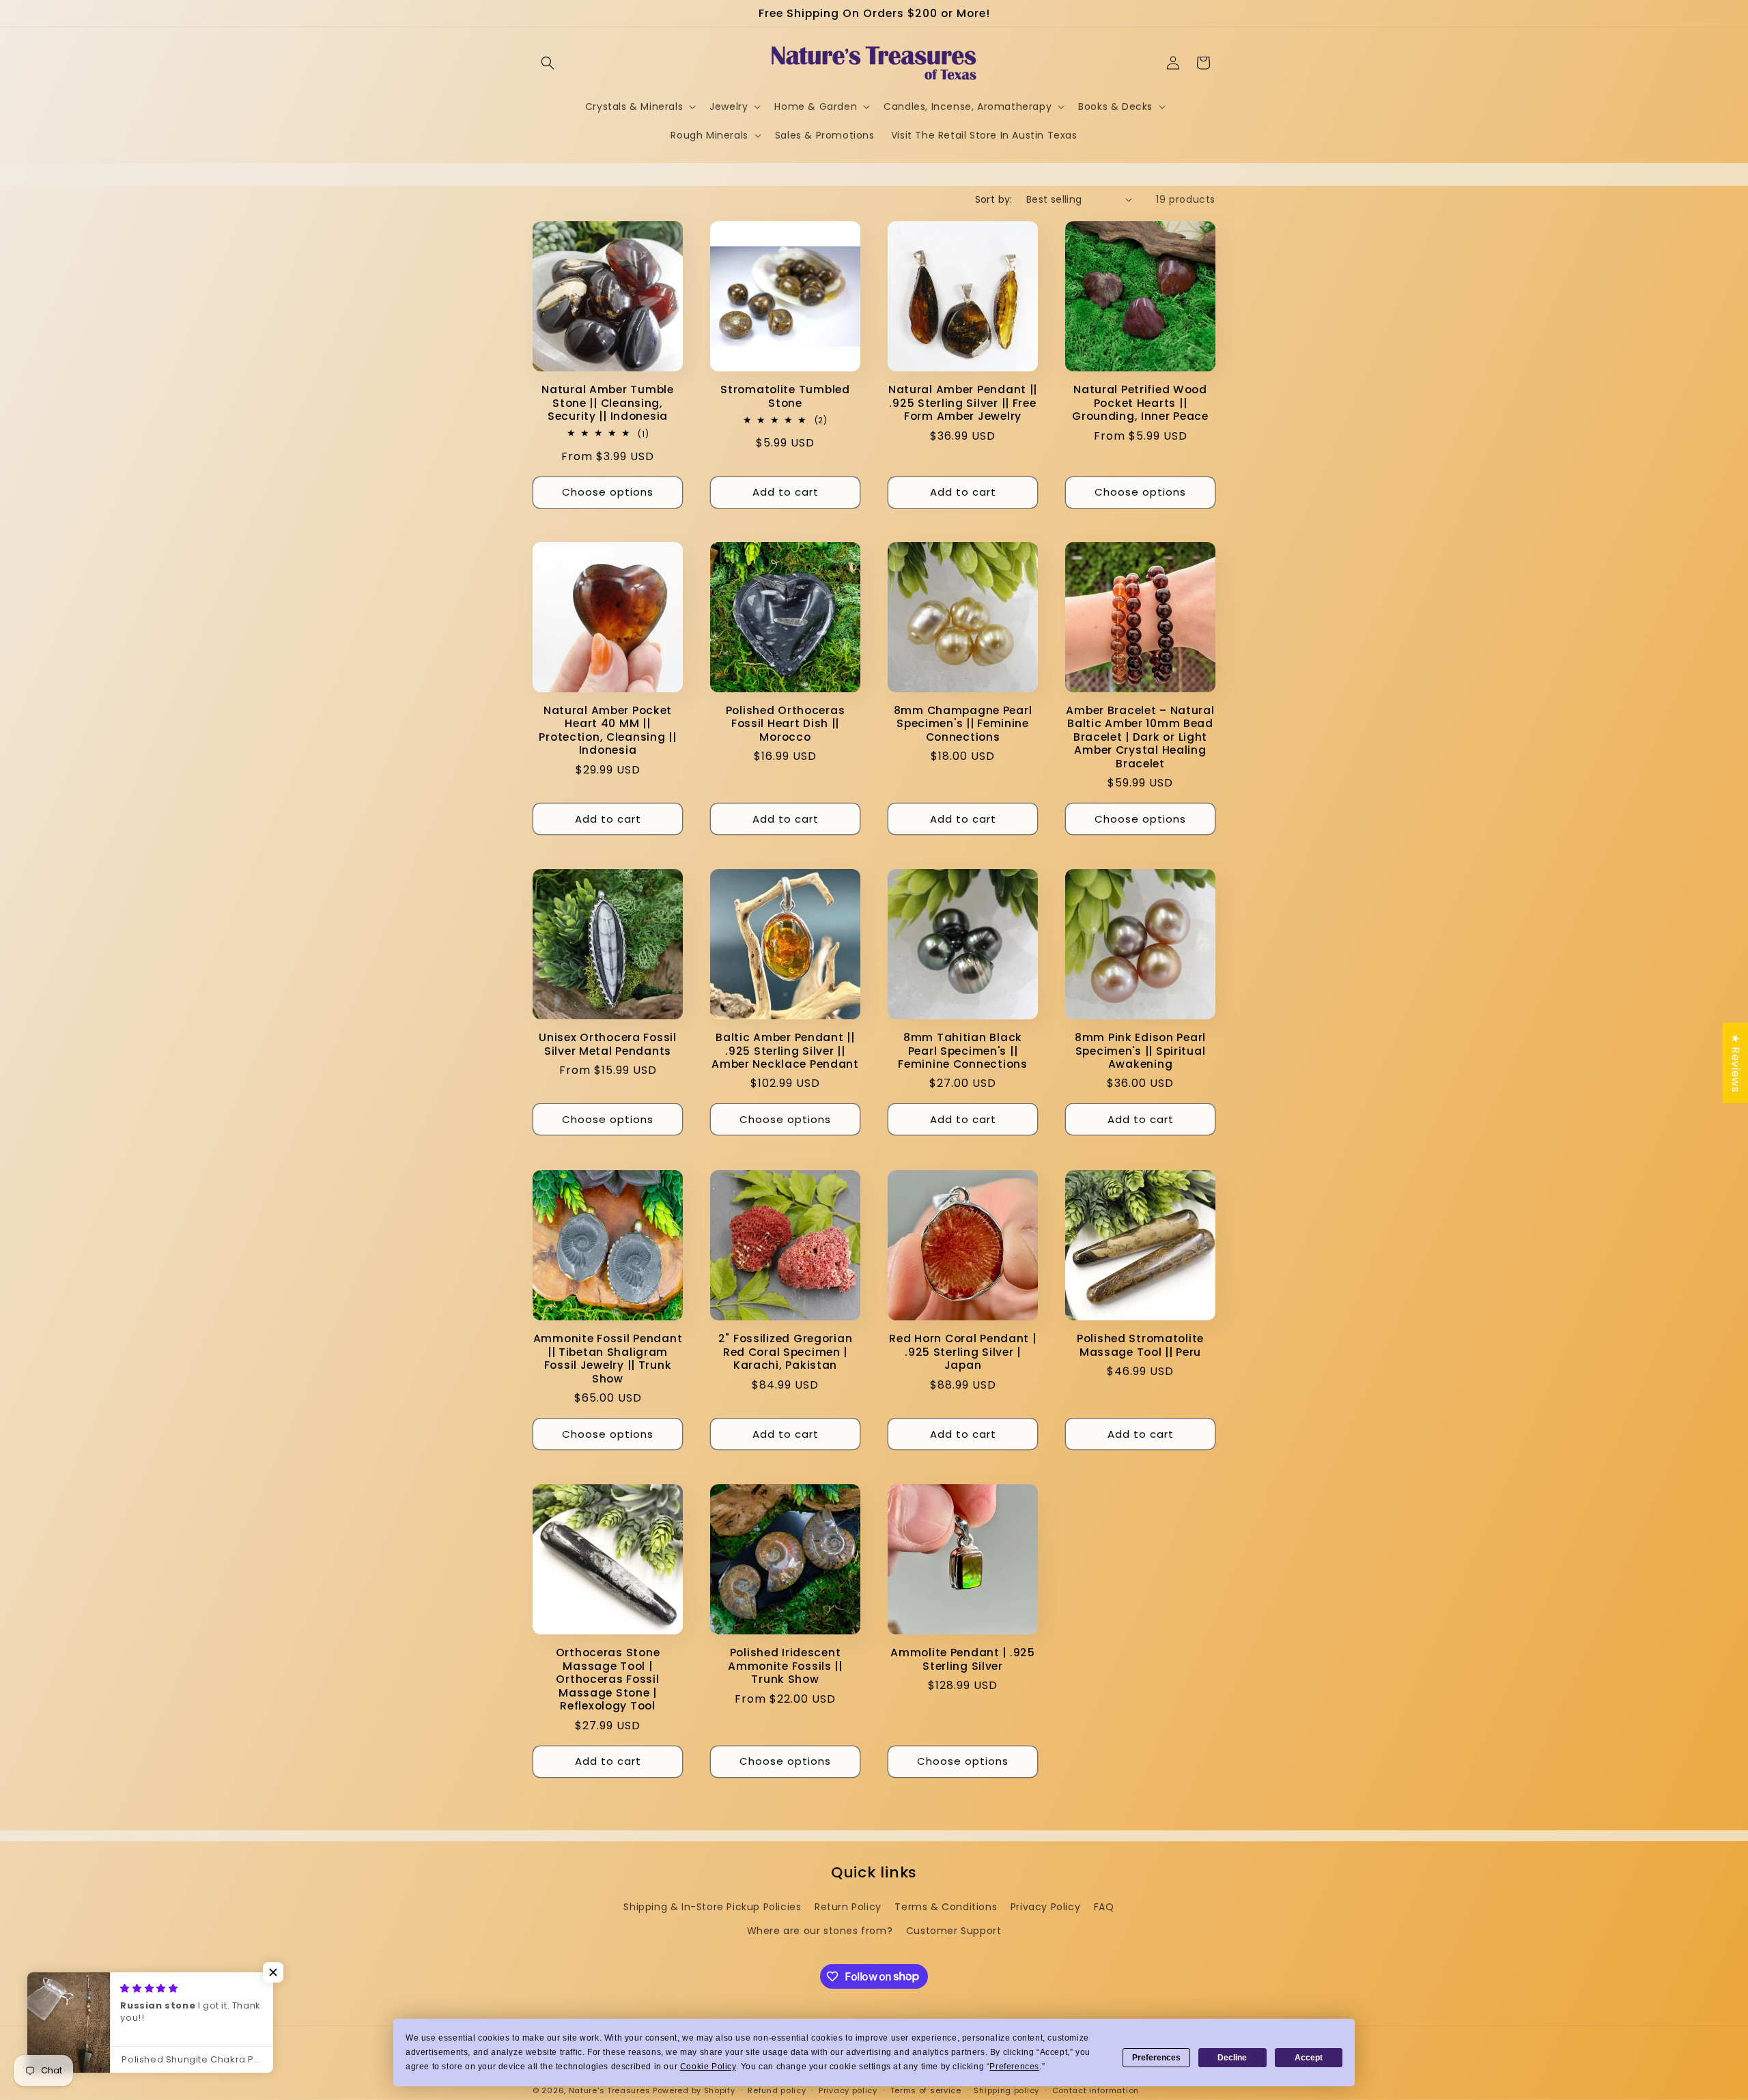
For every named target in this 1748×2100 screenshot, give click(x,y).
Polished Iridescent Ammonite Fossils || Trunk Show (785, 1666)
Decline (1232, 2058)
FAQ (1104, 1907)
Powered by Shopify (694, 2090)
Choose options (608, 492)
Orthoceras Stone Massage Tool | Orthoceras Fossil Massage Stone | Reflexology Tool (608, 1679)
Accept (1309, 2058)
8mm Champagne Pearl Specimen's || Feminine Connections (963, 724)
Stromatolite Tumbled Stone (785, 396)
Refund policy (777, 2090)
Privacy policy (848, 2090)
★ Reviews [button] (1735, 1063)
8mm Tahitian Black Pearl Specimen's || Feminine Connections (962, 1051)
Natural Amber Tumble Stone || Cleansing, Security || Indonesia (607, 403)
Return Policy (848, 1907)
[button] (548, 63)
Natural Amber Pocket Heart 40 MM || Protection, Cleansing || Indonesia (607, 730)
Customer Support (954, 1931)
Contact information (1096, 2090)
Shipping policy (1006, 2090)
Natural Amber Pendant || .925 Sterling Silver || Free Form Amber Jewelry (963, 403)
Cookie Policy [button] (708, 2067)
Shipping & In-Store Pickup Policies (712, 1907)
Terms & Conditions (946, 1907)
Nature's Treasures (610, 2090)
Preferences (1156, 2058)
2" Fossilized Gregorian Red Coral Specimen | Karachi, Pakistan (786, 1352)
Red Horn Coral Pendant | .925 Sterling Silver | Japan (962, 1352)
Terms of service (926, 2090)
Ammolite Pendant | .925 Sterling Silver (963, 1659)
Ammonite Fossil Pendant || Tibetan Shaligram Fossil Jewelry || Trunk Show (608, 1359)
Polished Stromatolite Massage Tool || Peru (1140, 1345)
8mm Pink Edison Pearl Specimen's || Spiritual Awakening (1140, 1051)
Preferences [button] (1014, 2067)
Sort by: (994, 199)
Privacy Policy (1045, 1907)
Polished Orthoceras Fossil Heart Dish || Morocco (786, 724)
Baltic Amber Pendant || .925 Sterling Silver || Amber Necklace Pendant (785, 1051)
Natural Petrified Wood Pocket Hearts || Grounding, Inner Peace (1140, 403)
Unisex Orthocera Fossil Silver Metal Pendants (608, 1044)
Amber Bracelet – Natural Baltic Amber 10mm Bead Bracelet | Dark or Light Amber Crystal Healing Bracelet (1140, 737)
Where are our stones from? (820, 1931)
